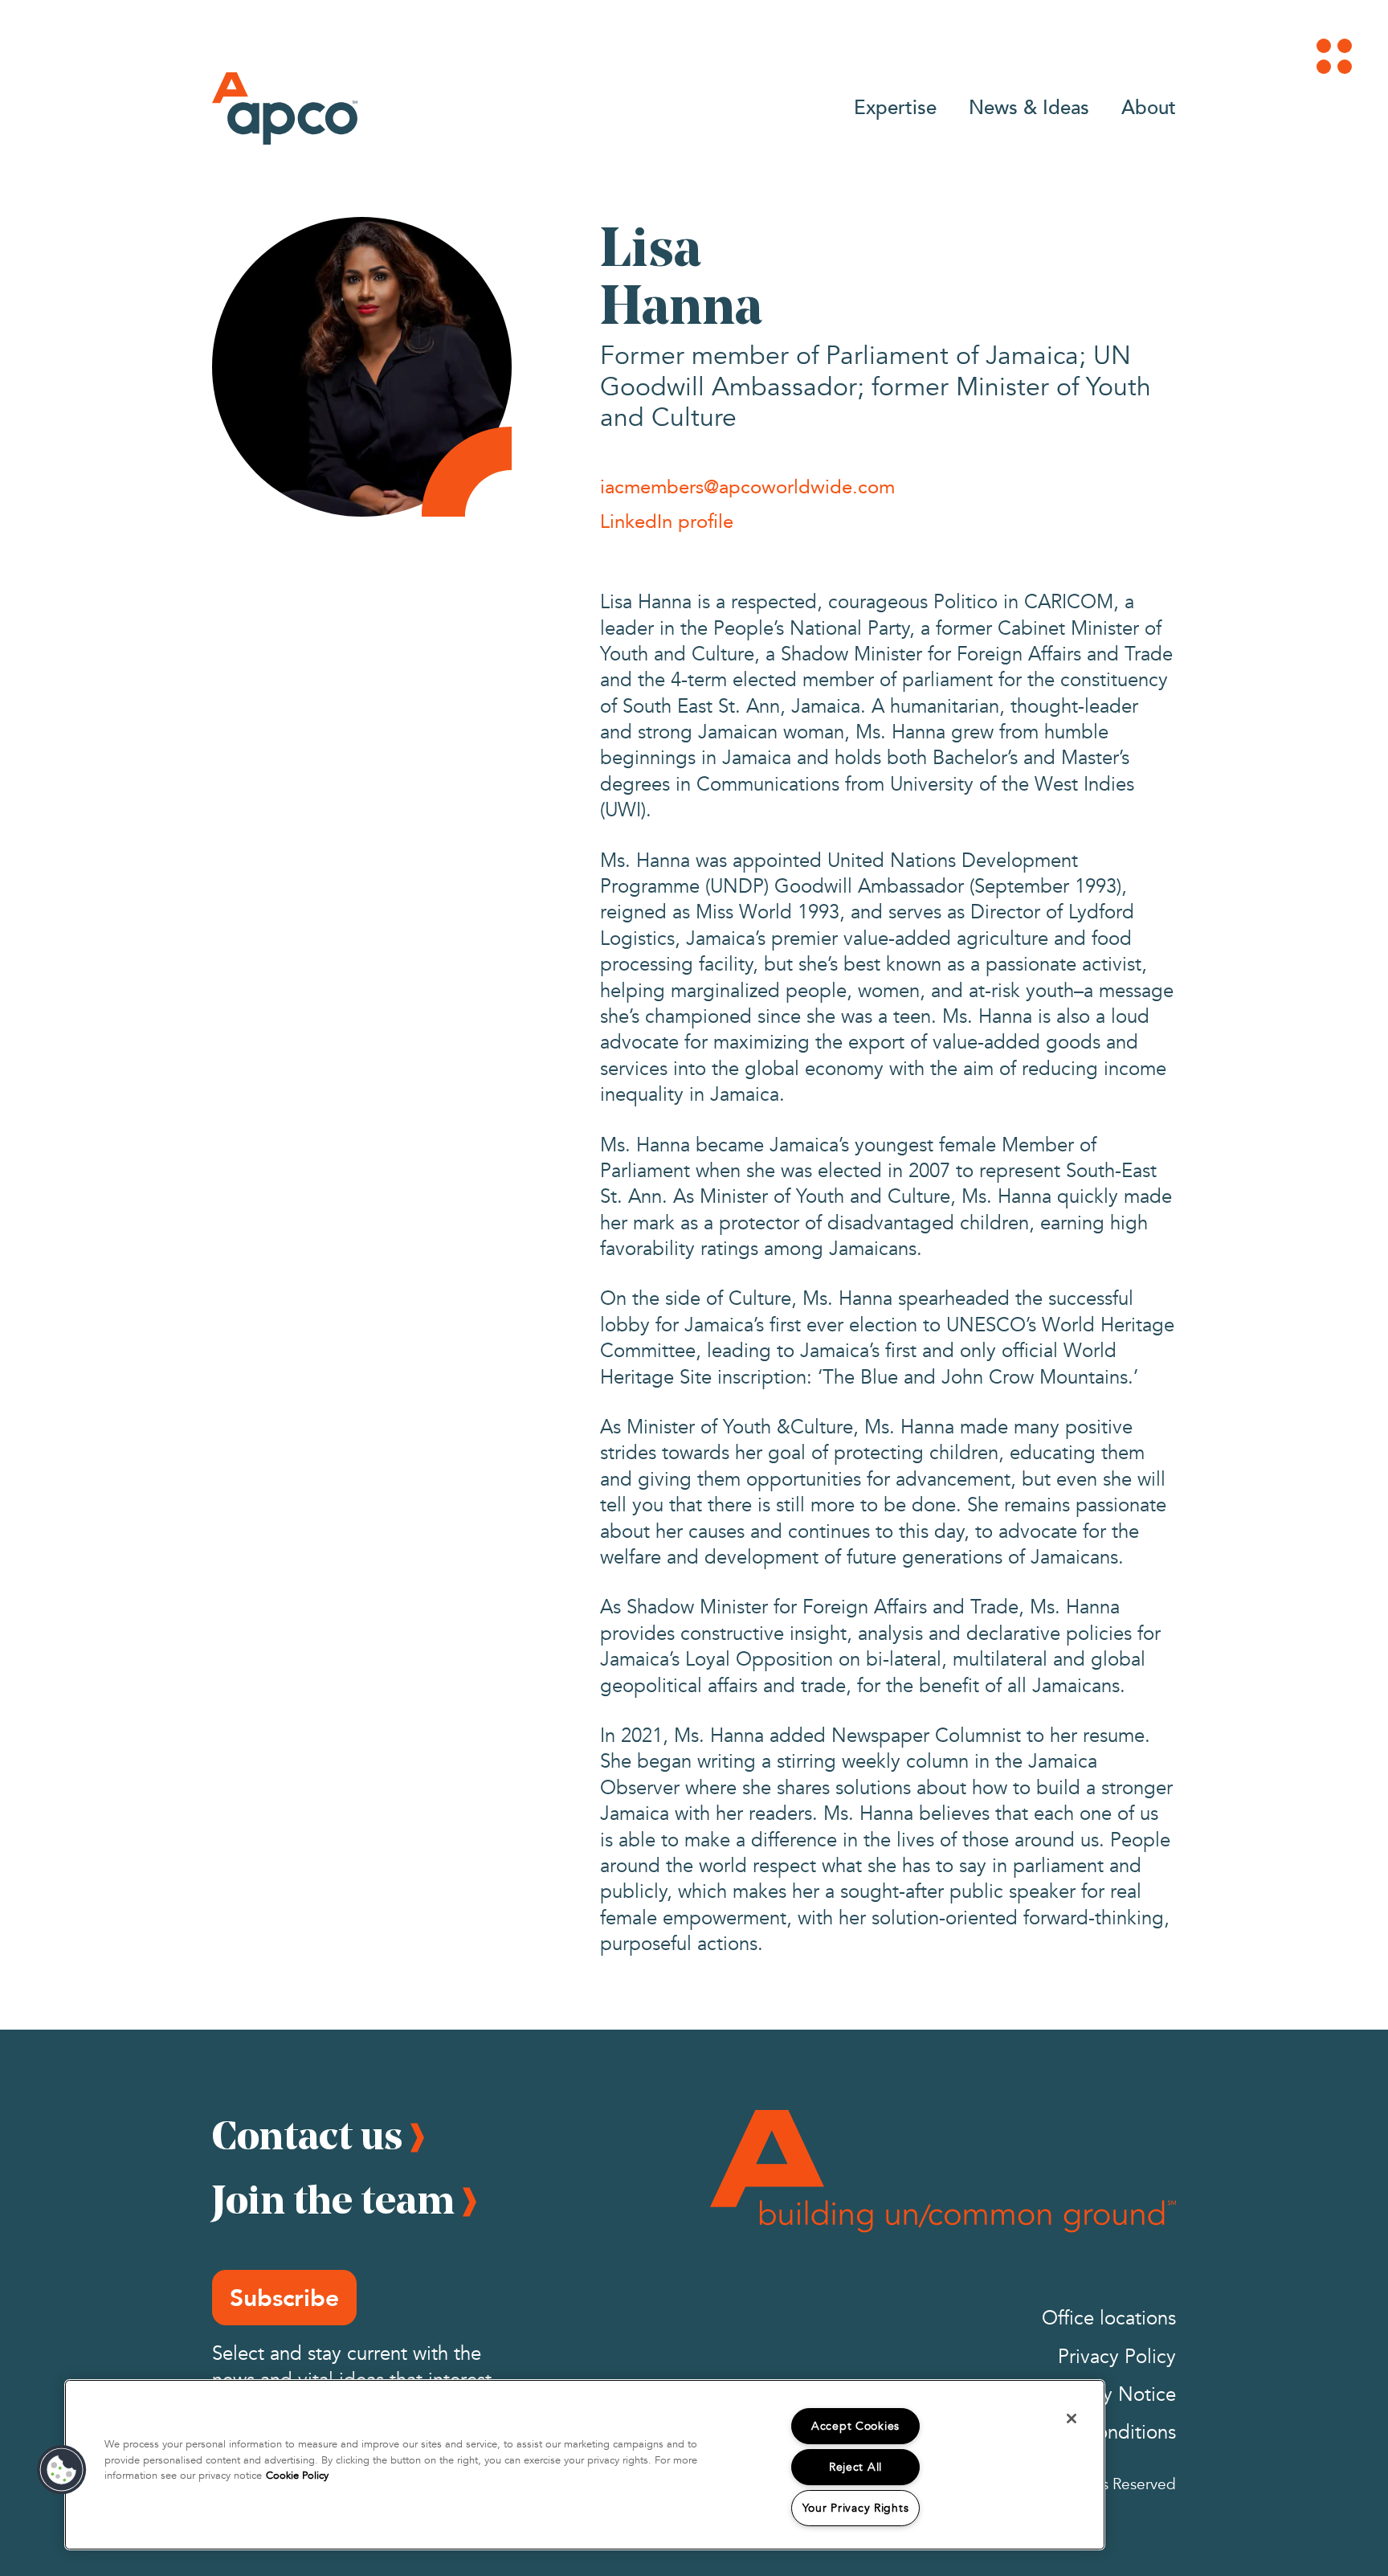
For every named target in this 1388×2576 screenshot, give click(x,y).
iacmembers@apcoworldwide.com (747, 486)
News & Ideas (1029, 106)
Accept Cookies (855, 2426)
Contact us (307, 2135)
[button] (62, 2470)
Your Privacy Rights (856, 2508)
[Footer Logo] (943, 2171)
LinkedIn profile (667, 521)
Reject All (855, 2467)
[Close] (1072, 2419)
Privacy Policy (1117, 2357)
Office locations (1109, 2318)
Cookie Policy (297, 2476)
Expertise (895, 106)
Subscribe (284, 2298)
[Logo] (285, 108)
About (1149, 106)
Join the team (333, 2199)
